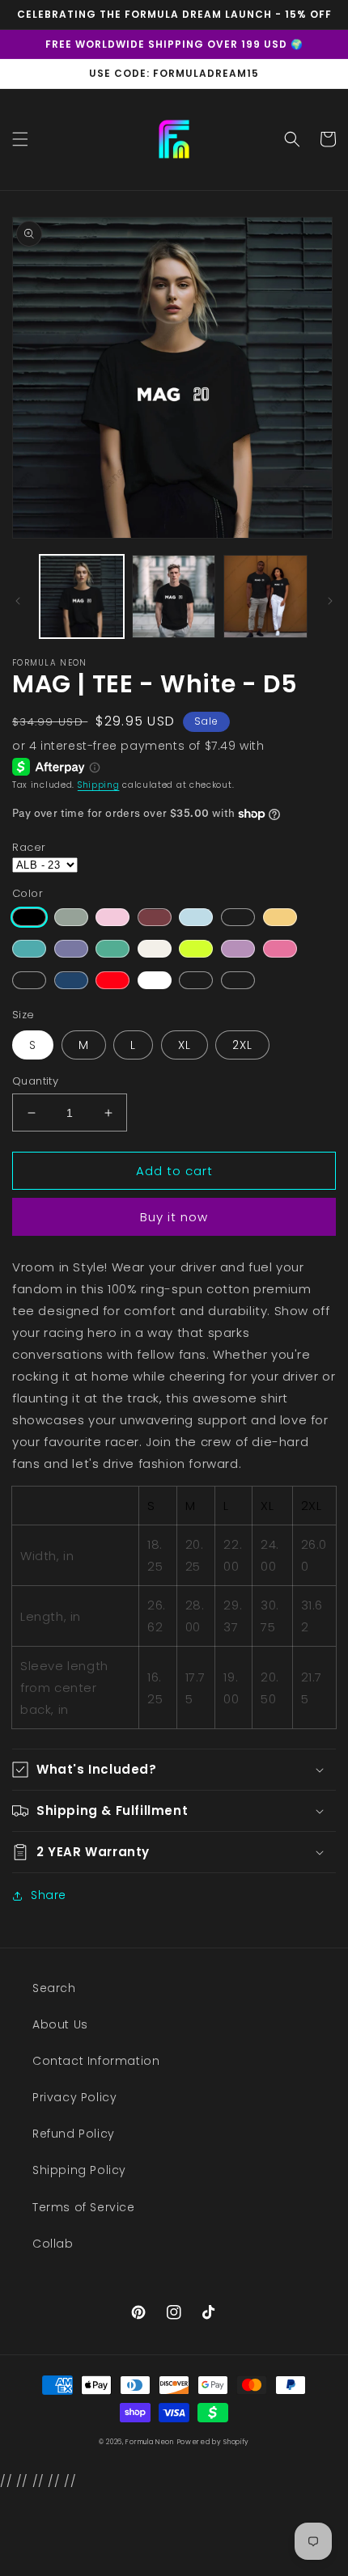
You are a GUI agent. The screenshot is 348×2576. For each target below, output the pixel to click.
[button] (20, 139)
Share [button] (49, 1895)
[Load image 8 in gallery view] (174, 597)
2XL (242, 1045)
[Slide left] (18, 601)
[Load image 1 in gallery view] (82, 597)
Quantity (35, 1081)
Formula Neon (149, 2442)
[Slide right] (330, 601)
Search (54, 1988)
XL (185, 1045)
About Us (60, 2024)
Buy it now (174, 1217)
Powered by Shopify (214, 2442)
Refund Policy (74, 2134)
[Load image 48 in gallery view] (265, 597)
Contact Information (96, 2061)
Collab (53, 2244)
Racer (29, 847)
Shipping (99, 785)
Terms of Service (84, 2207)
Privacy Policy (74, 2097)
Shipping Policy (79, 2170)
